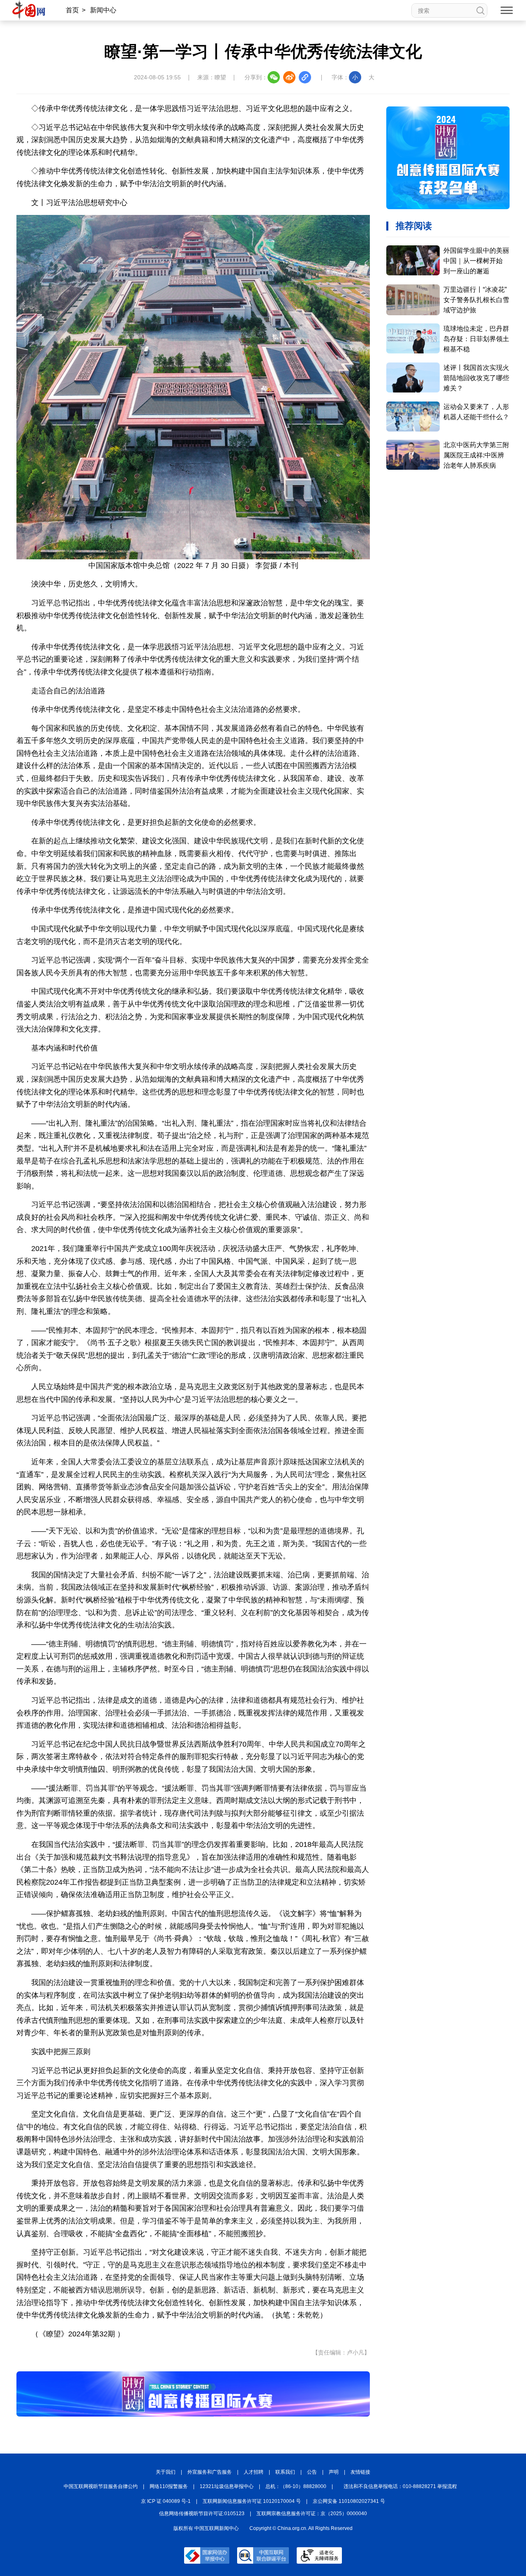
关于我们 (166, 2472)
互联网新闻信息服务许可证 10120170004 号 (252, 2501)
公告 (312, 2472)
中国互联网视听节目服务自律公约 (101, 2486)
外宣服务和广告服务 (210, 2472)
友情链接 (360, 2472)
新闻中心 (103, 10)
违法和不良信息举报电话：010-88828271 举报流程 (400, 2486)
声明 (334, 2472)
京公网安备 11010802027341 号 (349, 2501)
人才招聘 (254, 2472)
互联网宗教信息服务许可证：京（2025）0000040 (312, 2514)
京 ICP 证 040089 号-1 (166, 2501)
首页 (72, 10)
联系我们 (285, 2472)
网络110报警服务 (169, 2486)
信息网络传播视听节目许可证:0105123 (202, 2514)
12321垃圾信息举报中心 (227, 2486)
